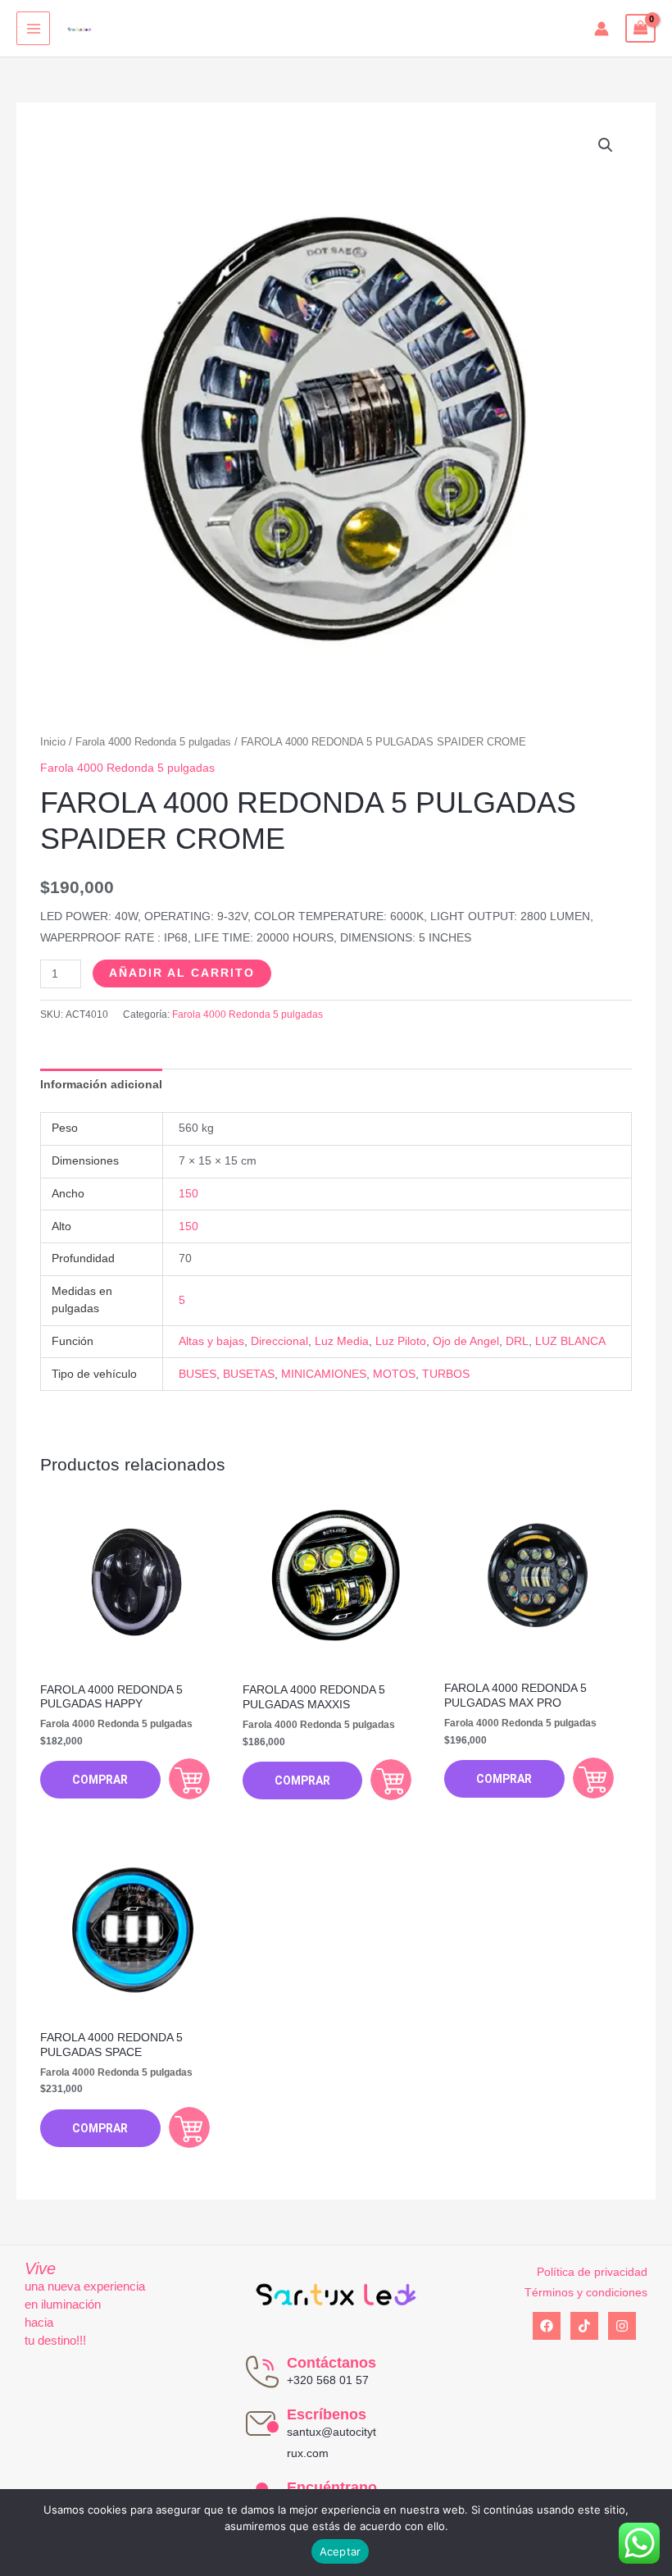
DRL (517, 1341)
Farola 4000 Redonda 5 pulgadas (153, 742)
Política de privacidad (592, 2272)
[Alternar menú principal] (33, 28)
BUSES (198, 1374)
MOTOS (394, 1374)
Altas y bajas (211, 1341)
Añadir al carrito (182, 973)
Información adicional (101, 1085)
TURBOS (446, 1374)
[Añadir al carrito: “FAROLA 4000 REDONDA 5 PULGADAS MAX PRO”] (593, 1778)
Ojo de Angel (466, 1341)
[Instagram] (622, 2326)
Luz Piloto (401, 1341)
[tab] (101, 1085)
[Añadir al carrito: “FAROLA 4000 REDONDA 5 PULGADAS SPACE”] (189, 2127)
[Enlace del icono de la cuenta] (602, 29)
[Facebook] (547, 2326)
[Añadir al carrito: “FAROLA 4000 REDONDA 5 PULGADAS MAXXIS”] (391, 1780)
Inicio (53, 742)
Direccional (279, 1341)
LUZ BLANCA (570, 1341)
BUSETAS (249, 1374)
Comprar (100, 1780)
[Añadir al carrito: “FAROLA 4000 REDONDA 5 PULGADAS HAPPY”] (189, 1779)
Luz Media (342, 1341)
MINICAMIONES (324, 1374)
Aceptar (341, 2551)
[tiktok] (584, 2326)
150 (188, 1194)
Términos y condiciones (586, 2293)
